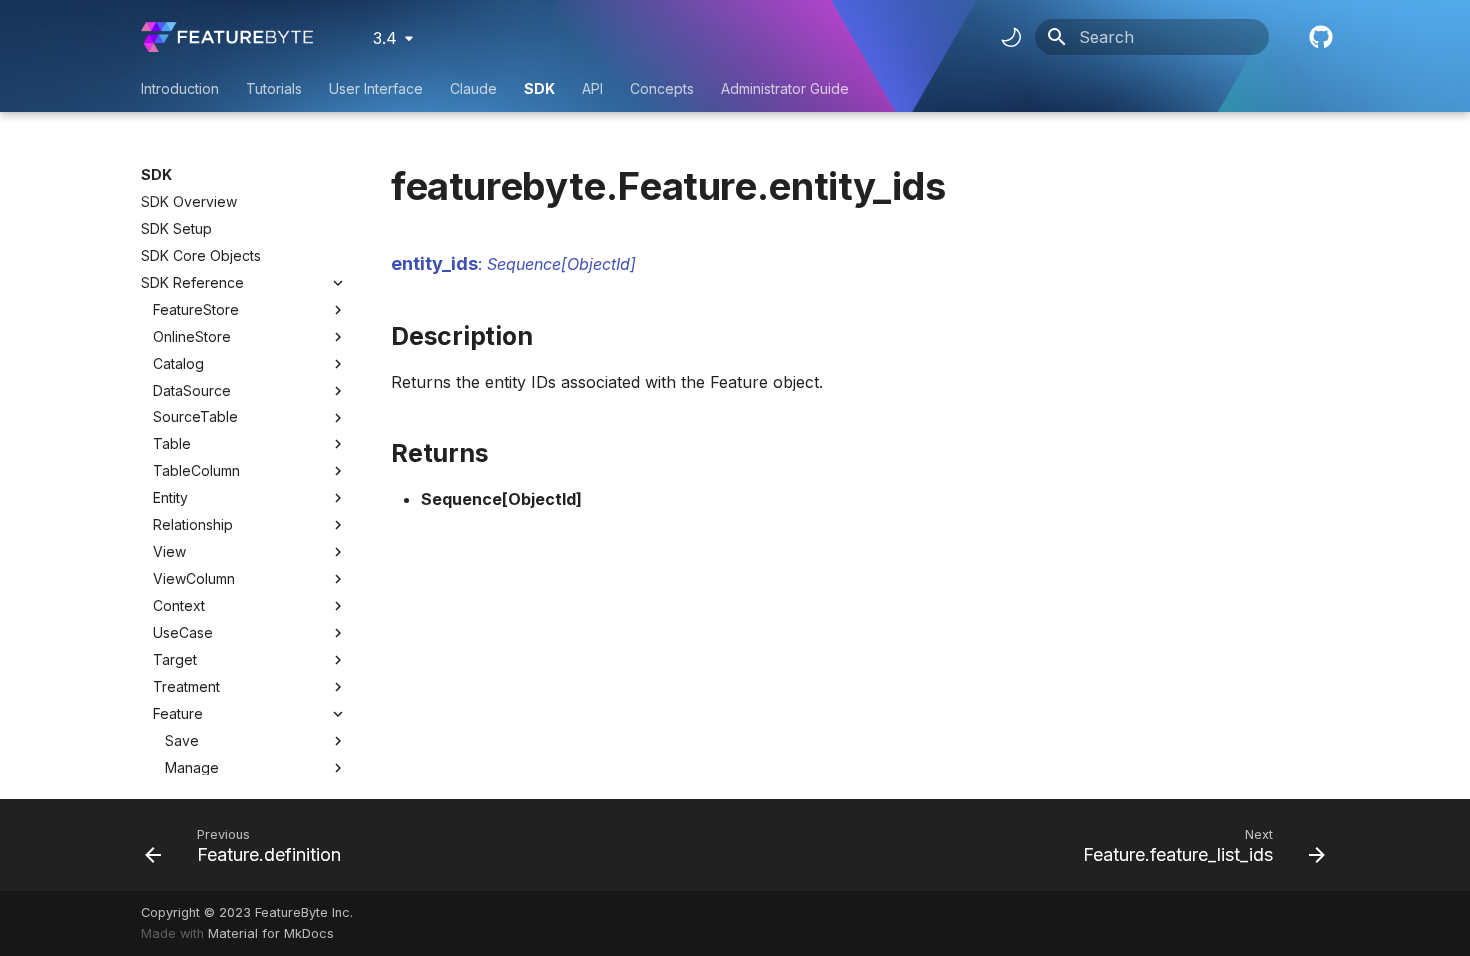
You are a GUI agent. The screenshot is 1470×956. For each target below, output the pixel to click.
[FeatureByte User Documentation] (227, 37)
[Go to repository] (1319, 37)
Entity (170, 497)
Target (175, 659)
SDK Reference (192, 282)
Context (179, 605)
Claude (473, 88)
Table (172, 443)
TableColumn (196, 470)
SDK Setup (176, 228)
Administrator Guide (785, 88)
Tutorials (274, 88)
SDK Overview (189, 201)
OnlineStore (192, 336)
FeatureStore (196, 309)
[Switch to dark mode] (1011, 37)
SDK (539, 88)
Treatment (186, 686)
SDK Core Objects (201, 255)
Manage (192, 767)
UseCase (183, 632)
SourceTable (195, 416)
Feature (178, 713)
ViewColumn (194, 578)
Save (182, 740)
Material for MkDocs (271, 933)
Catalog (178, 363)
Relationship (193, 524)
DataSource (192, 390)
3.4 (385, 38)
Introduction (180, 88)
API (592, 88)
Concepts (662, 88)
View (169, 551)
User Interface (376, 88)
